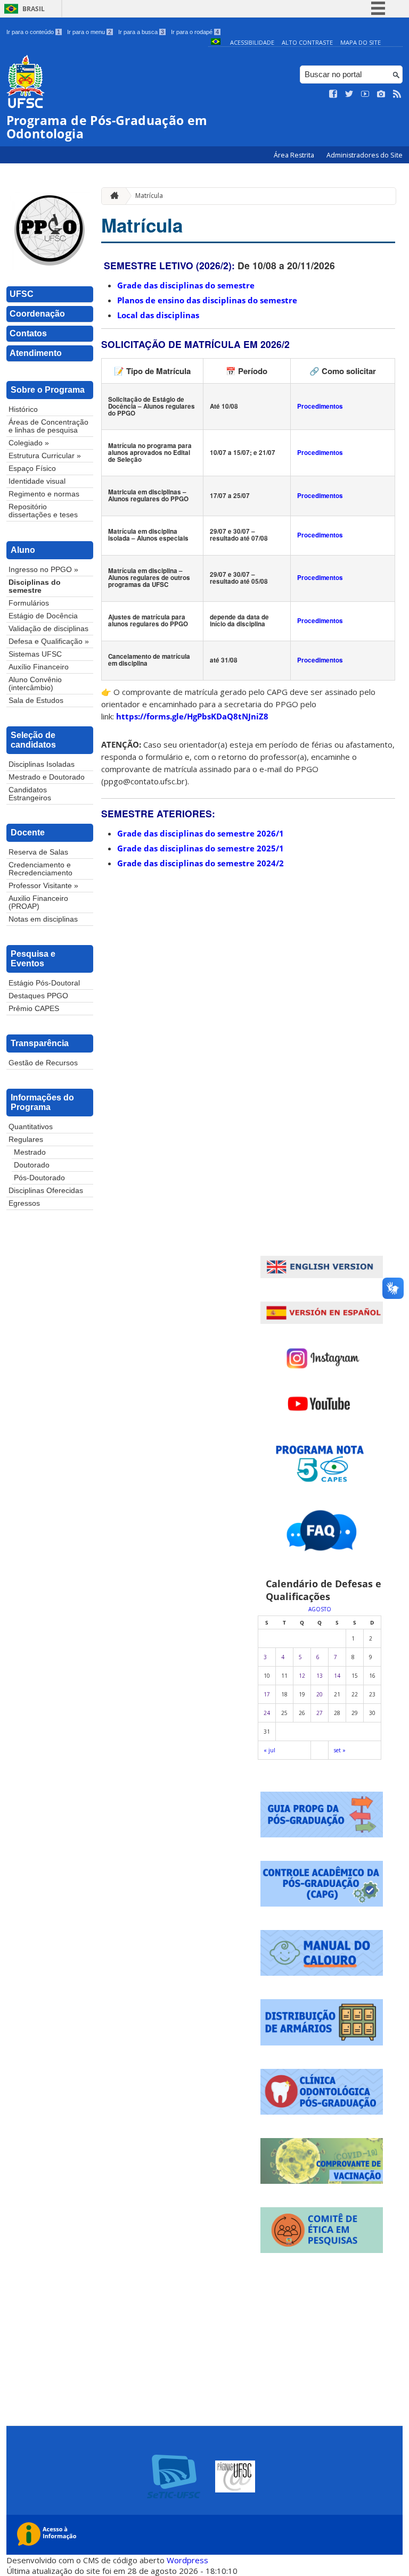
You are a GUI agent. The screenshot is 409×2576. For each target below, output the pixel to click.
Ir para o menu (89, 32)
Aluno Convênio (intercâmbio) (35, 684)
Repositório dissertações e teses (43, 511)
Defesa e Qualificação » (49, 641)
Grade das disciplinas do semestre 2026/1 (201, 833)
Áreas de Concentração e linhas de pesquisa (48, 426)
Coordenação (37, 314)
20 (320, 1694)
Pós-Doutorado (39, 1178)
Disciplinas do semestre (35, 586)
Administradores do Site (365, 155)
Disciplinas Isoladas (42, 764)
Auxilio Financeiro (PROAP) (38, 902)
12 (302, 1676)
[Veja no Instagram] (381, 94)
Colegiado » (29, 443)
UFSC (22, 294)
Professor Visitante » (43, 886)
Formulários (29, 603)
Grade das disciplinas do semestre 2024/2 (201, 863)
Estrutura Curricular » (45, 456)
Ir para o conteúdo (33, 32)
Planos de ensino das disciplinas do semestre (207, 300)
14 (337, 1676)
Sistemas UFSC (35, 654)
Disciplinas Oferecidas (46, 1191)
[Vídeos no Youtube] (365, 94)
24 (267, 1713)
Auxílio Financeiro (39, 667)
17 (267, 1694)
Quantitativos (31, 1127)
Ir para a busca (141, 32)
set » (340, 1750)
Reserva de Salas (38, 852)
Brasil (34, 9)
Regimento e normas (44, 494)
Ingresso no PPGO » (43, 570)
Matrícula (149, 196)
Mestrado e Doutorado (47, 777)
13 (320, 1676)
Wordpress (187, 2560)
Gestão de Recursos (43, 1063)
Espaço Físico (32, 469)
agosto (320, 1609)
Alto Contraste (307, 42)
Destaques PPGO (38, 996)
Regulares (26, 1140)
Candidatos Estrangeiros (30, 794)
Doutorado (32, 1165)
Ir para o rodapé (195, 32)
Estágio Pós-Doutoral (44, 983)
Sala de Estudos (36, 701)
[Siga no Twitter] (349, 94)
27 (320, 1713)
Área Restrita (295, 155)
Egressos (24, 1203)
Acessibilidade (252, 42)
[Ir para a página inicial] (112, 196)
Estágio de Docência (43, 616)
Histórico (23, 409)
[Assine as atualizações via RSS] (397, 94)
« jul (269, 1750)
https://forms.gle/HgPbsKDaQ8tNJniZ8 (192, 716)
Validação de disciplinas (48, 629)
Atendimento (36, 353)
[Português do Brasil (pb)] (216, 42)
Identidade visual (37, 481)
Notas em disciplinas (43, 919)
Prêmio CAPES (34, 1009)
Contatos (28, 333)
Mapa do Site (361, 42)
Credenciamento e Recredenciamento (40, 869)
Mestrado (30, 1152)
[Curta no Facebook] (333, 94)
